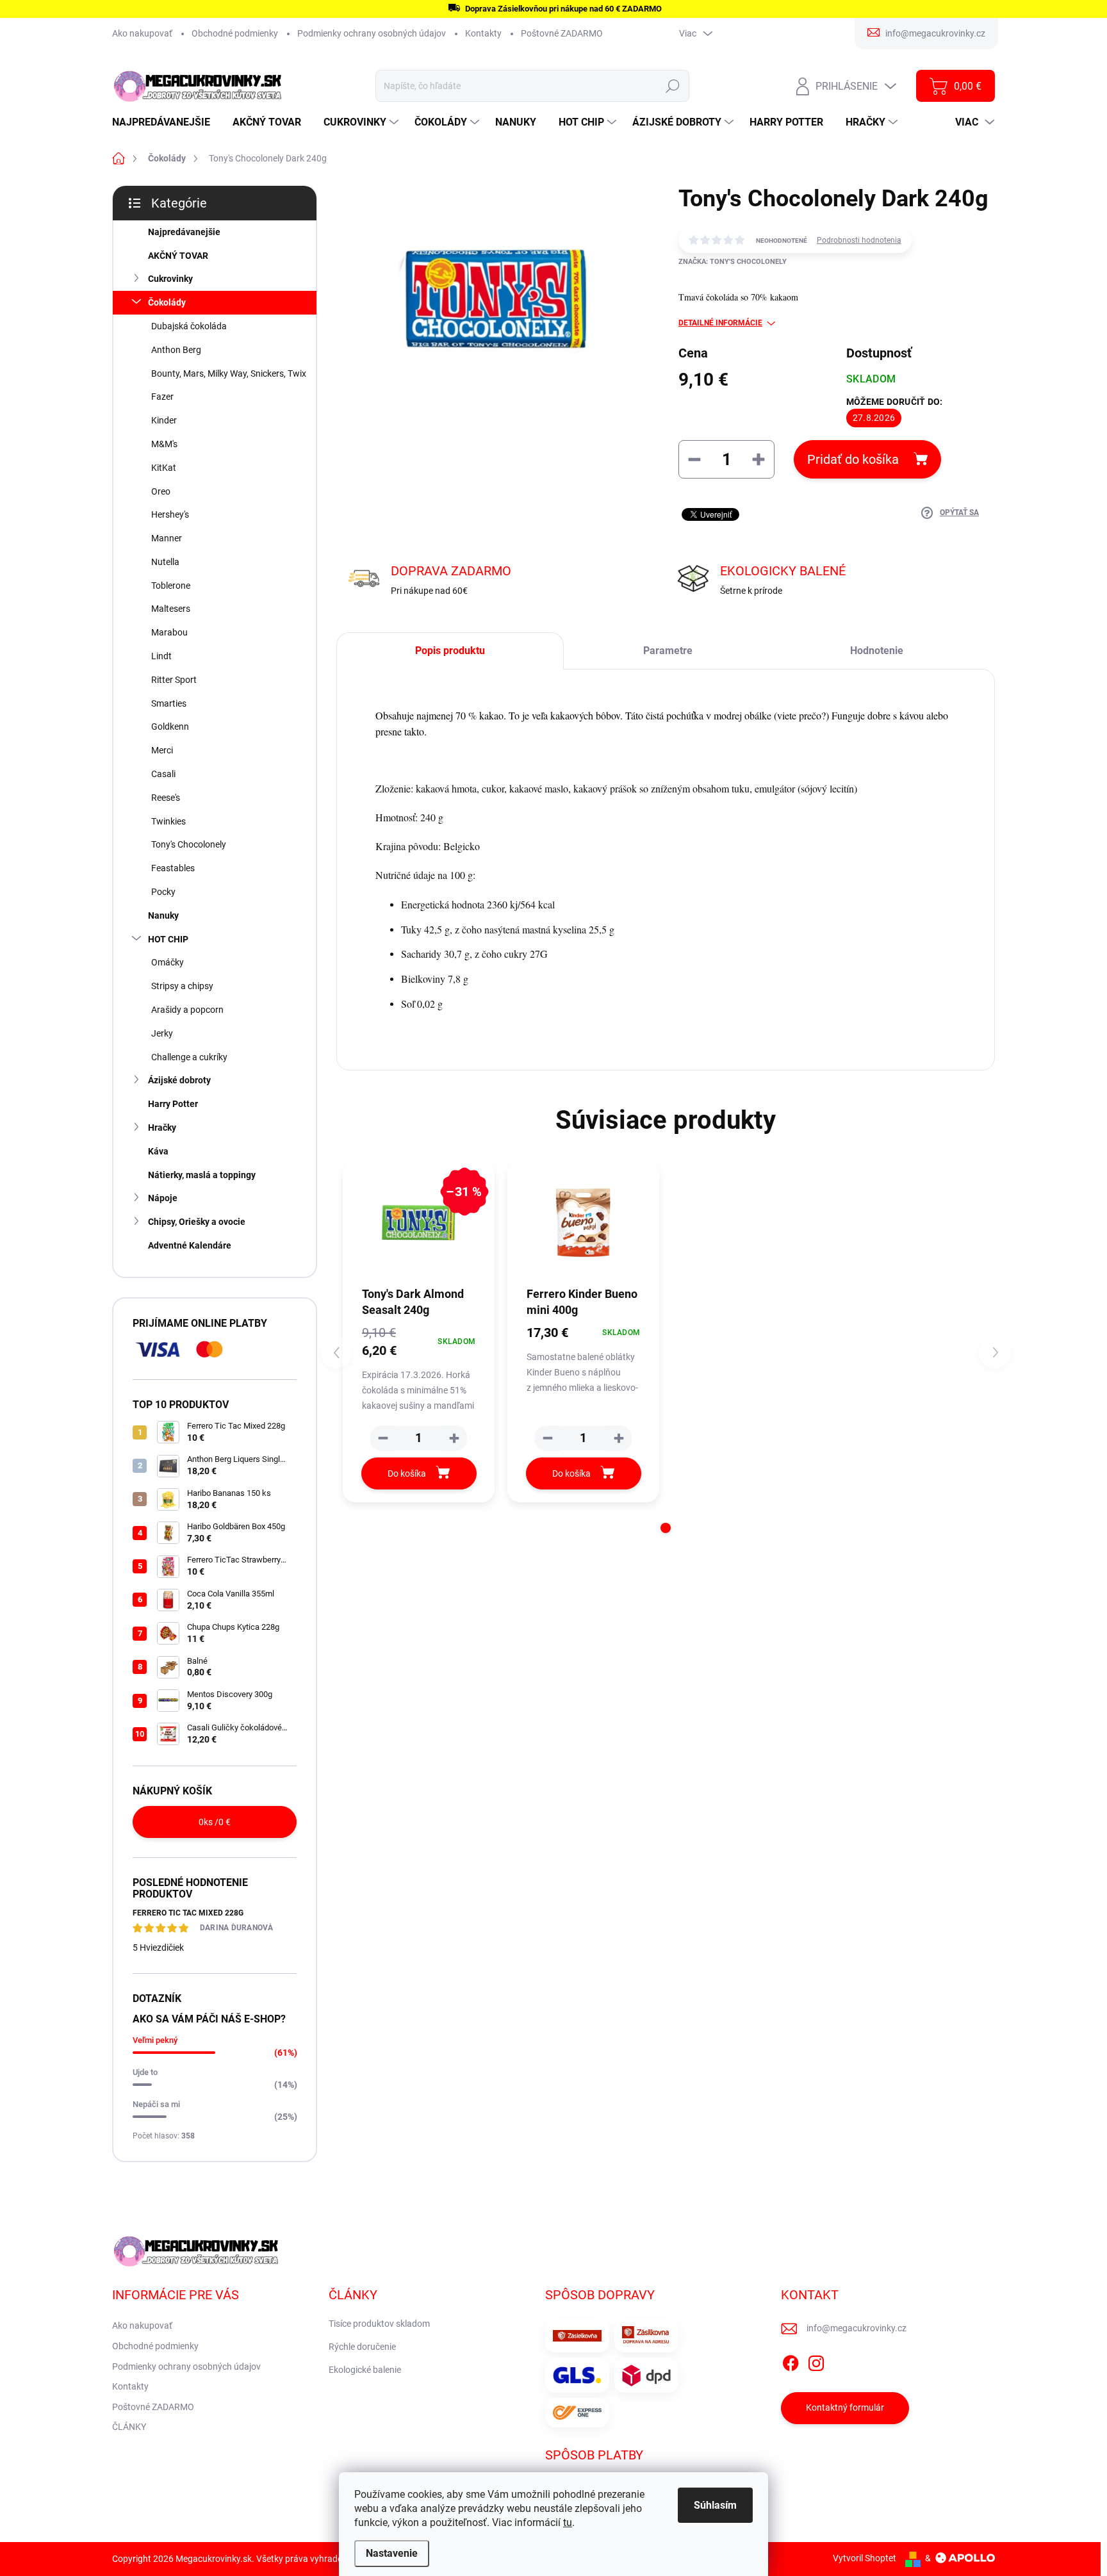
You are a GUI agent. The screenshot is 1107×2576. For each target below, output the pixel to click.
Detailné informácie (720, 323)
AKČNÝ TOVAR (178, 256)
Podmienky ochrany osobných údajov (372, 33)
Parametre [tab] (668, 651)
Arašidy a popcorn (187, 1010)
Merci (162, 750)
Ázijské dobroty (179, 1080)
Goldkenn (170, 726)
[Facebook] (791, 2361)
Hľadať (673, 86)
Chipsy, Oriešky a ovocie (197, 1222)
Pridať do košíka (853, 459)
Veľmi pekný (155, 2040)
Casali (163, 774)
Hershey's (170, 514)
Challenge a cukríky (189, 1057)
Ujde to (145, 2072)
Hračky (162, 1128)
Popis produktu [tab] (450, 651)
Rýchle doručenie (362, 2347)
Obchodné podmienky (235, 33)
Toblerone (171, 586)
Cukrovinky (170, 279)
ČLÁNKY (129, 2427)
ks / (215, 1822)
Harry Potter (173, 1104)
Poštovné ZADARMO (562, 33)
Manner (167, 538)
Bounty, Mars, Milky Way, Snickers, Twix (229, 373)
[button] (666, 1528)
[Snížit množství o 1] (383, 1438)
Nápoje (163, 1198)
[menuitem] (166, 122)
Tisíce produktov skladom (379, 2324)
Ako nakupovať (142, 33)
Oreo (161, 491)
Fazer (162, 397)
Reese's (166, 798)
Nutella (165, 562)
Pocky (163, 892)
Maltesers (171, 609)
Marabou (169, 632)
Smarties (169, 703)
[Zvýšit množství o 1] (454, 1438)
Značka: (733, 262)
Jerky (162, 1033)
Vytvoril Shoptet (865, 2558)
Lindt (161, 656)
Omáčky (168, 962)
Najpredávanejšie (184, 232)
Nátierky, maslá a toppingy (202, 1175)
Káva (158, 1151)
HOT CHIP (168, 939)
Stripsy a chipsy (182, 986)
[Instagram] (816, 2361)
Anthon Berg (176, 350)
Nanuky (163, 915)
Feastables (173, 868)
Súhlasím (715, 2505)
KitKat (164, 468)
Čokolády (167, 302)
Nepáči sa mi (156, 2104)
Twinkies (168, 821)
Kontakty (483, 33)
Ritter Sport (174, 680)
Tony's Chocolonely (189, 844)
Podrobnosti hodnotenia (859, 240)
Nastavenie (392, 2553)
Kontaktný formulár (845, 2408)
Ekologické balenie (365, 2370)
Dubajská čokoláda (189, 326)
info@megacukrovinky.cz (857, 2328)
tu (568, 2523)
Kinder (164, 420)
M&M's (164, 444)
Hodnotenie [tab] (877, 651)
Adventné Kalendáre (190, 1245)
